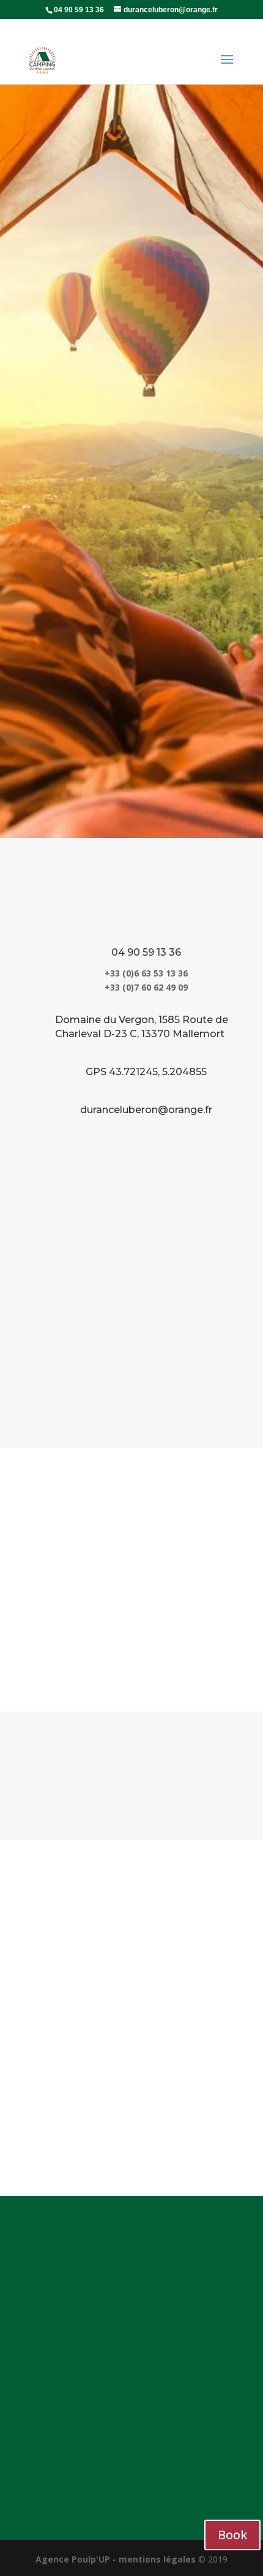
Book (131, 529)
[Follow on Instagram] (227, 2476)
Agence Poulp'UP (73, 2559)
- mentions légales (154, 2559)
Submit (201, 2132)
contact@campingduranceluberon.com (136, 2376)
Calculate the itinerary (131, 1776)
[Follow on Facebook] (202, 2476)
